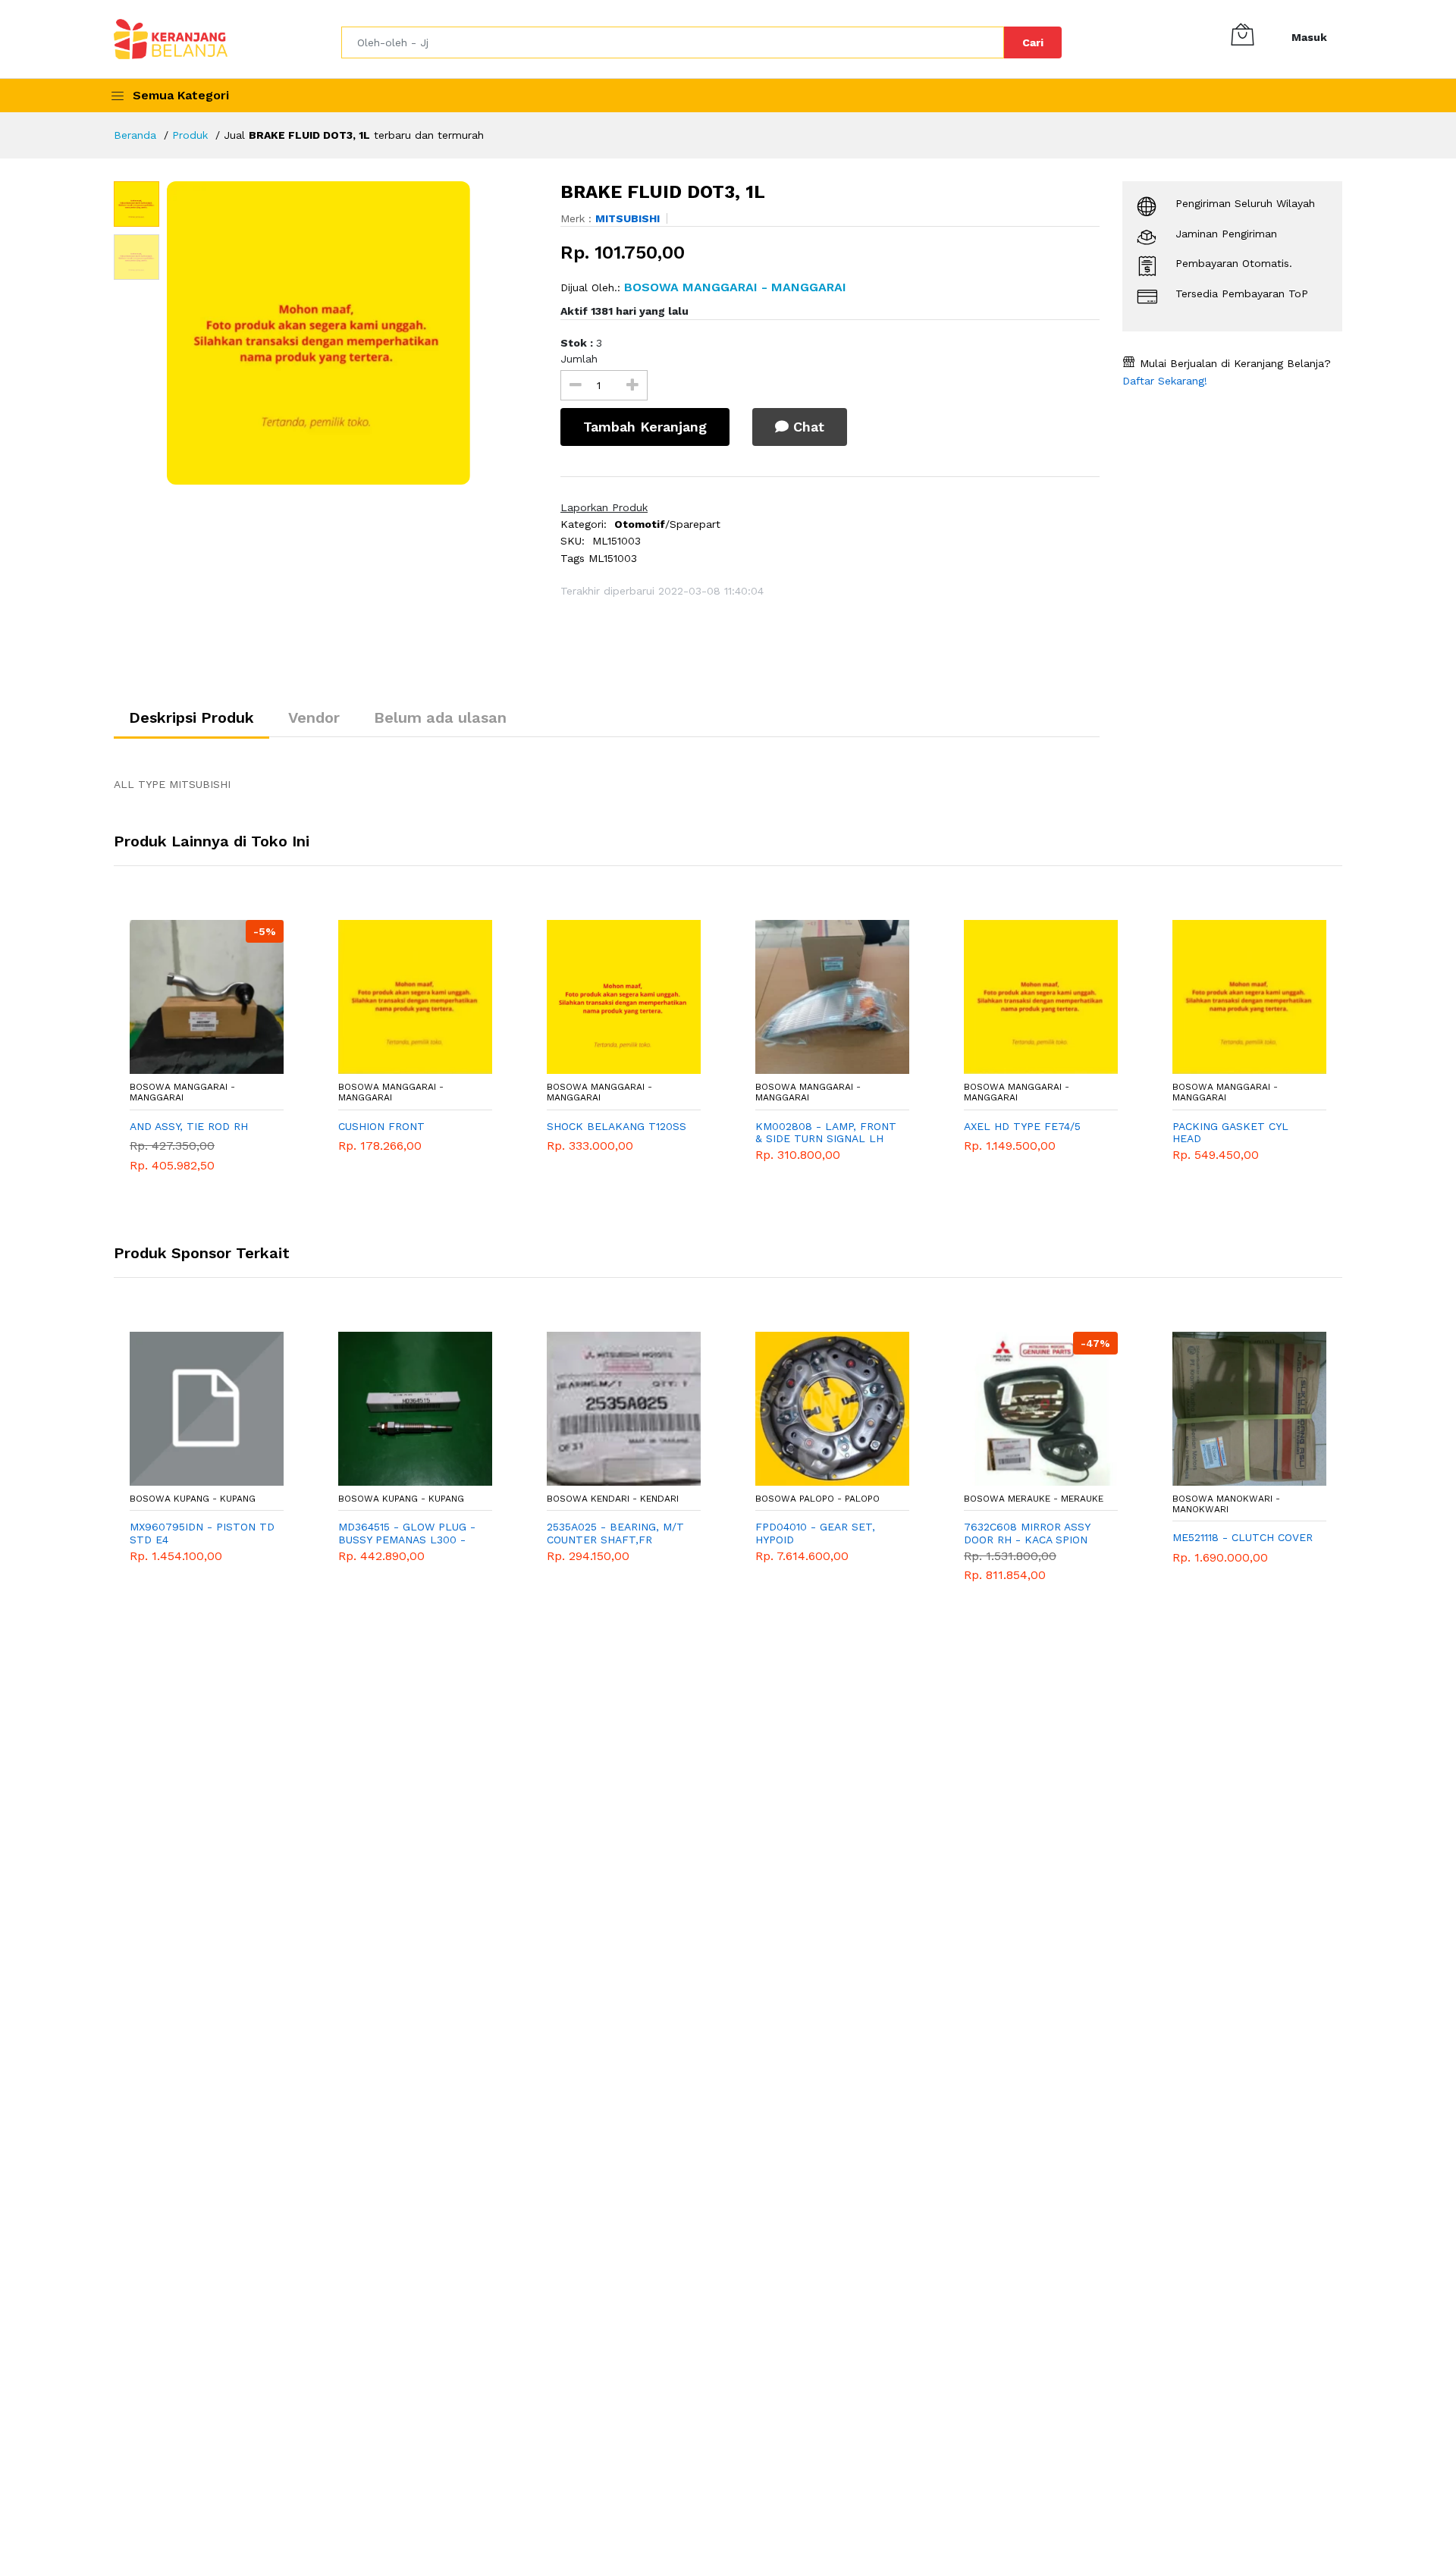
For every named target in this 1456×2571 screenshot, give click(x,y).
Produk (190, 135)
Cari (1033, 42)
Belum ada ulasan (440, 717)
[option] (352, 333)
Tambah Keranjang (645, 427)
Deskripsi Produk (191, 717)
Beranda (135, 135)
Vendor (314, 717)
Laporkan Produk (604, 507)
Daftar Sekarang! (1165, 381)
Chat (806, 427)
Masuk (1309, 37)
